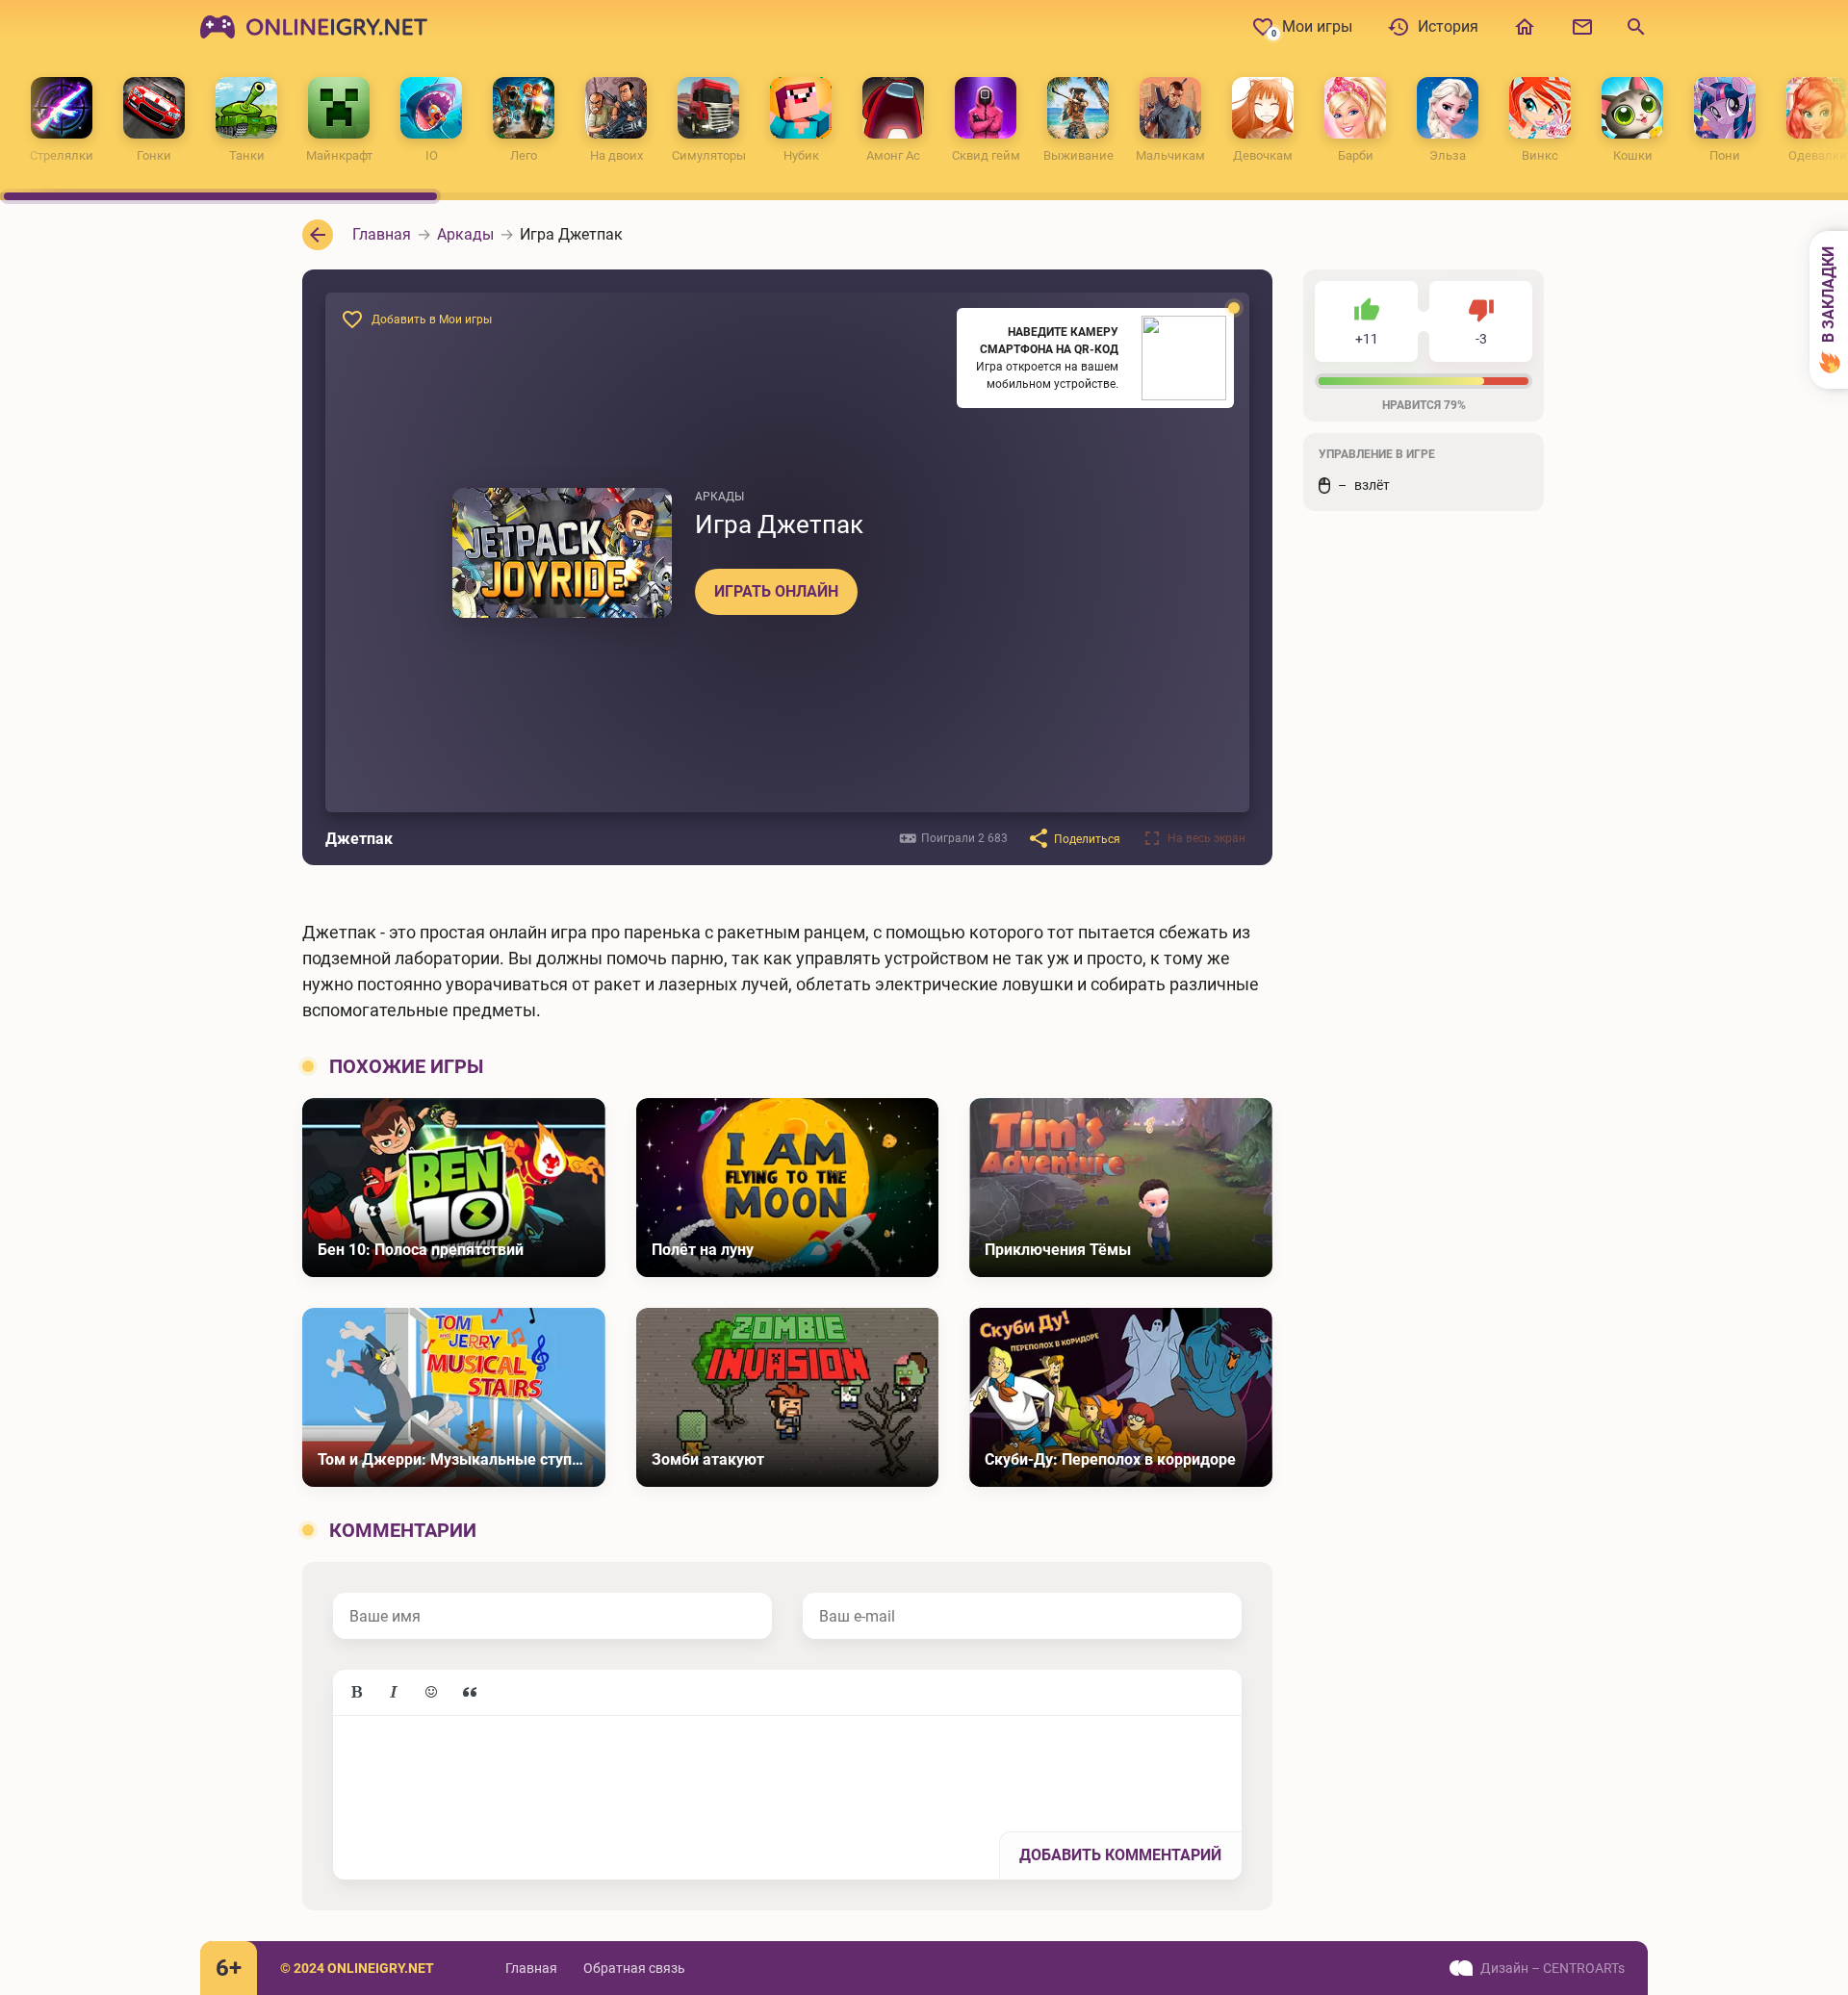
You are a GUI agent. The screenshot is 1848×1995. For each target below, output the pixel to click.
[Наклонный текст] (394, 1693)
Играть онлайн (776, 591)
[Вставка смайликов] (432, 1693)
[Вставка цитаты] (470, 1693)
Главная (531, 1968)
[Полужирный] (356, 1693)
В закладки (1828, 296)
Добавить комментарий (1120, 1855)
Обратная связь (634, 1968)
